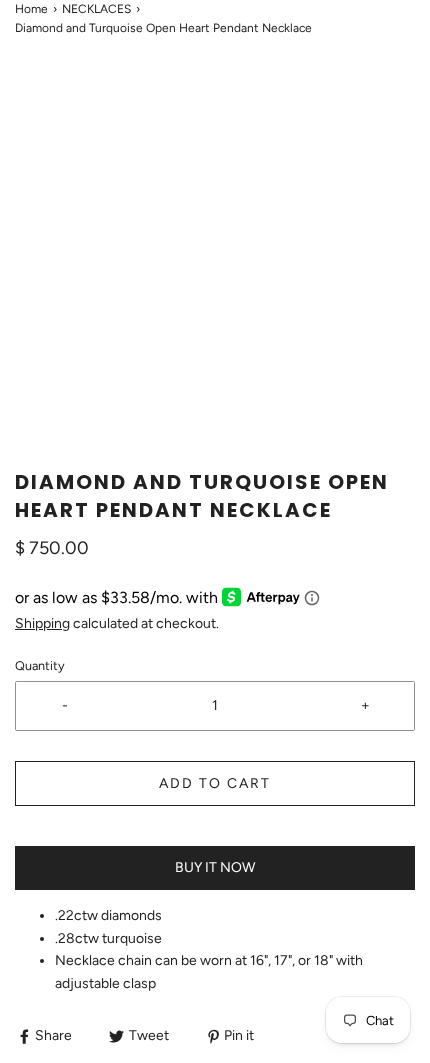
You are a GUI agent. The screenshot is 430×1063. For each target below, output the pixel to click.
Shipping (42, 623)
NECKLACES (96, 9)
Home (31, 9)
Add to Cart (215, 783)
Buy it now (215, 867)
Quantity (40, 665)
